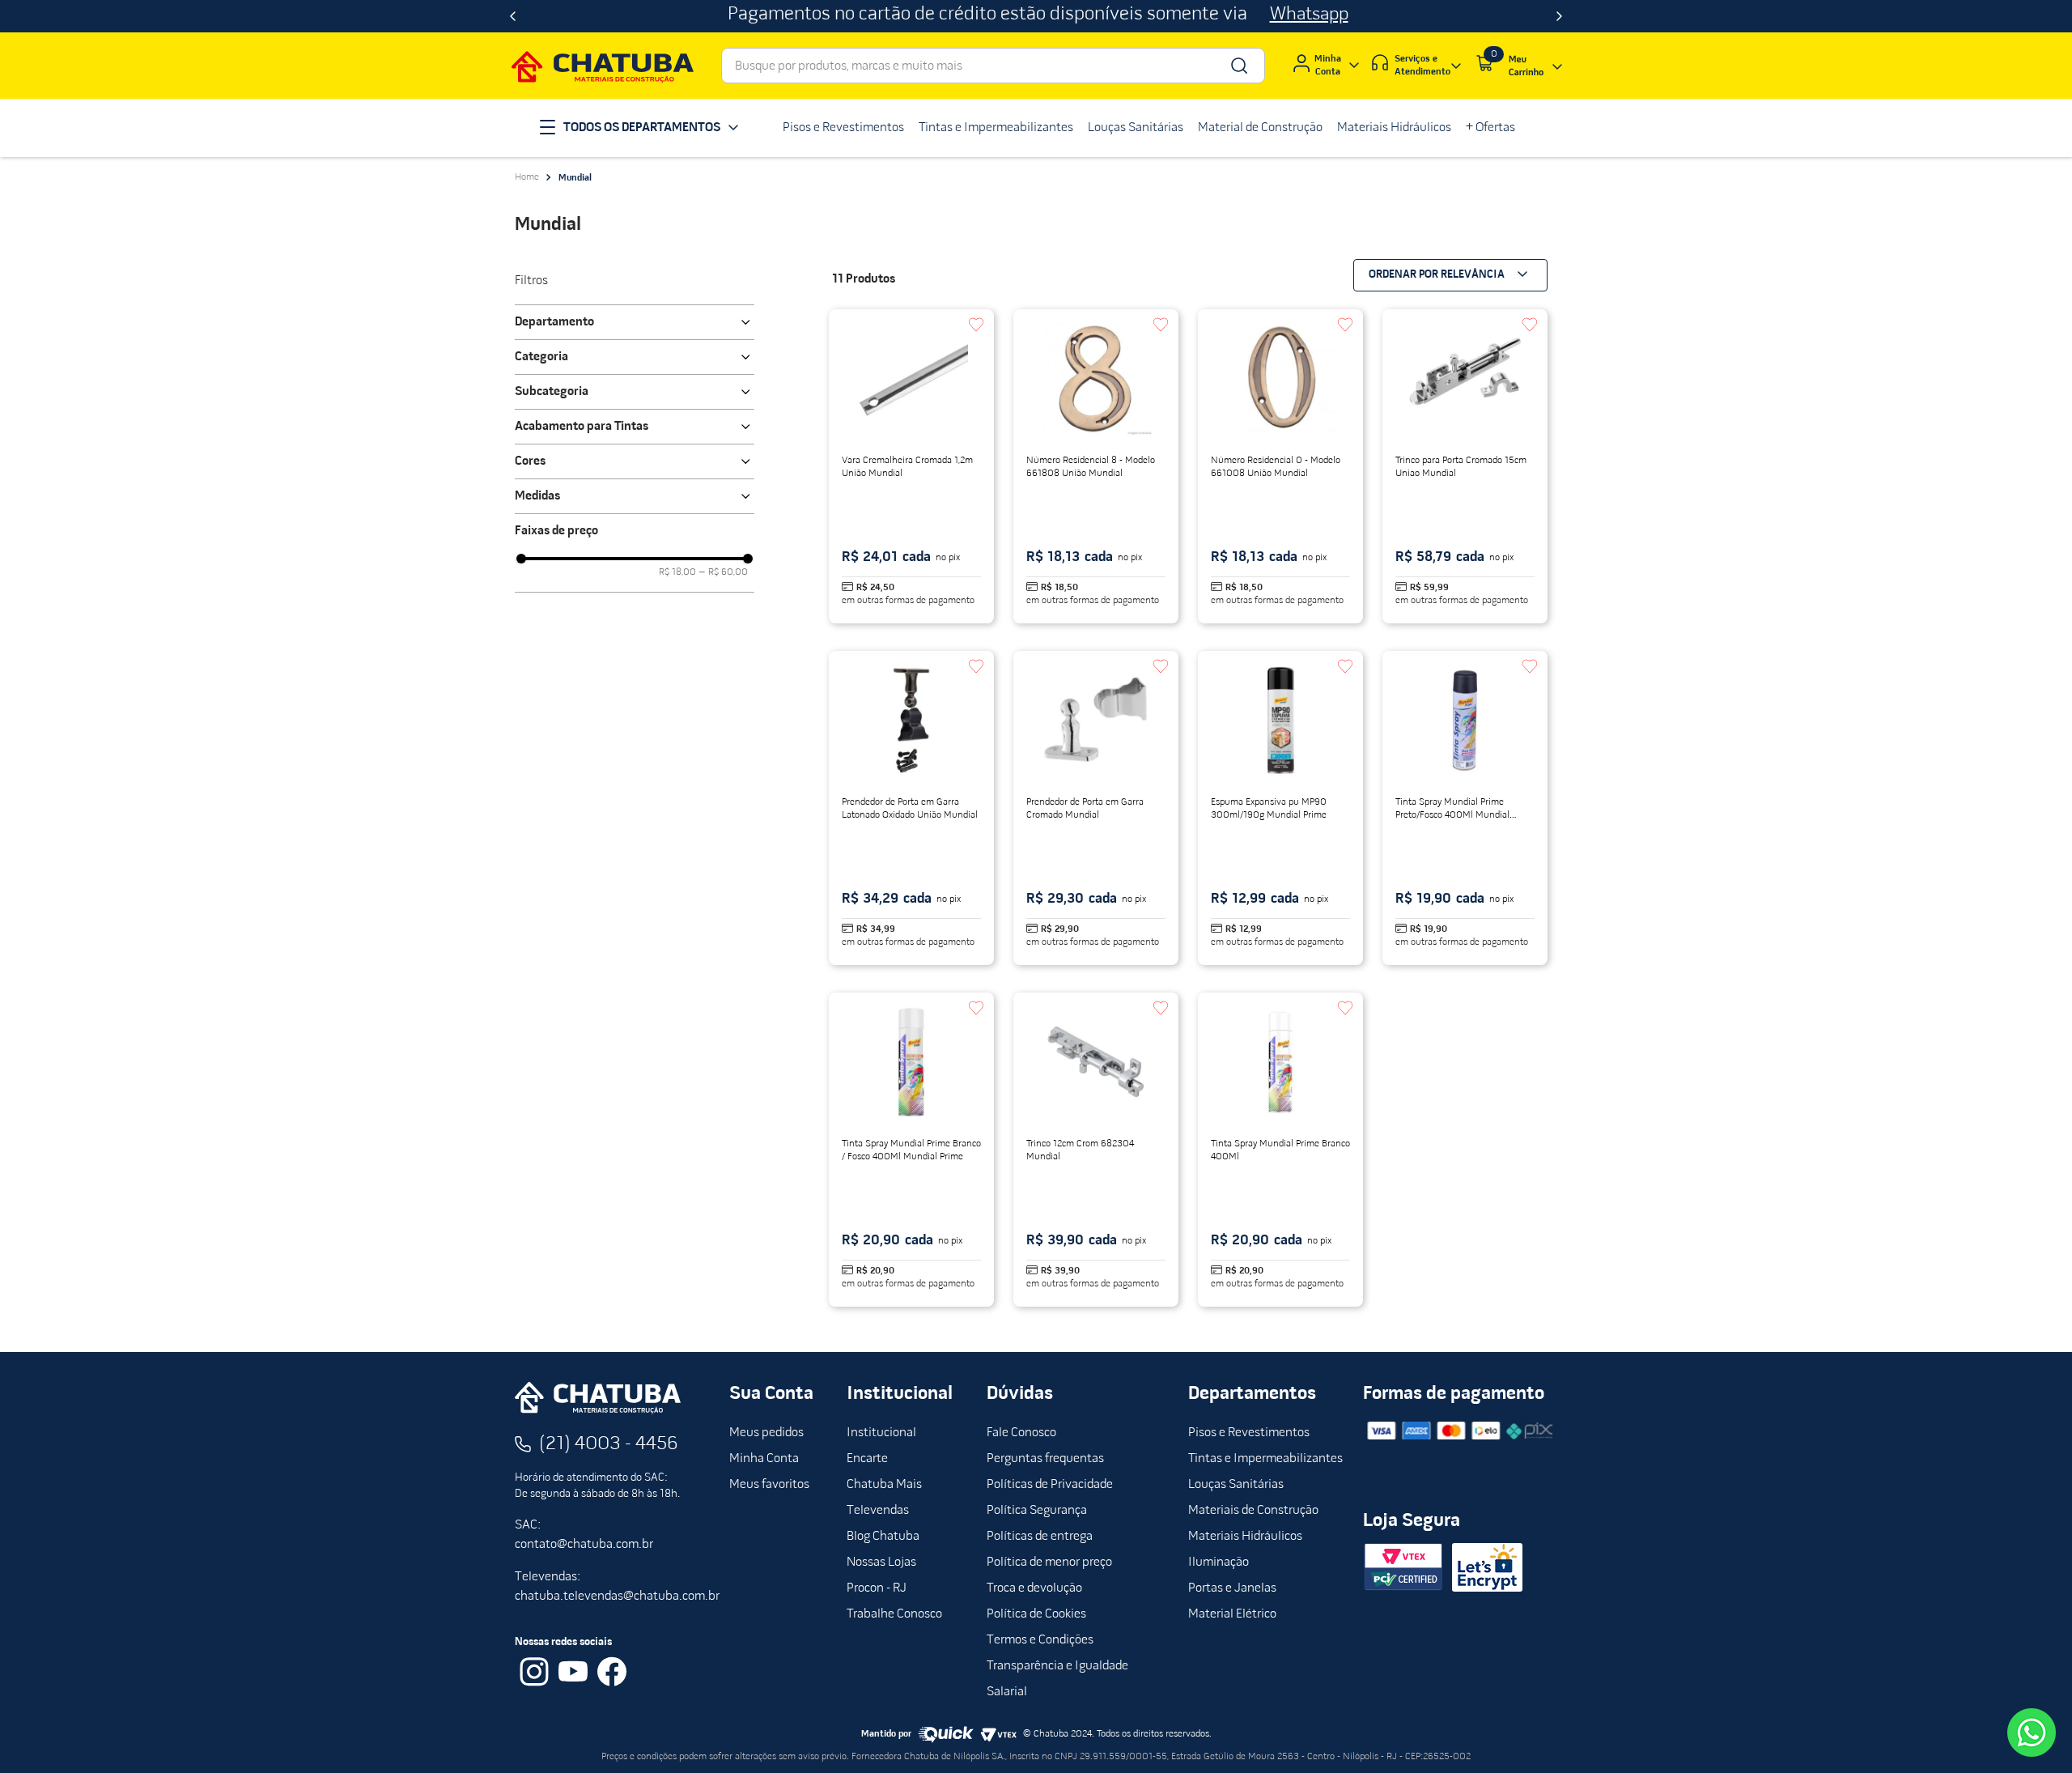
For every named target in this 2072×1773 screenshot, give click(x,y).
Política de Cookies (1036, 1614)
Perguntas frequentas (1045, 1459)
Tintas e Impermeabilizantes (1265, 1459)
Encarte (867, 1459)
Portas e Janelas (1232, 1588)
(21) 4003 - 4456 (609, 1444)
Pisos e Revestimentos (1249, 1433)
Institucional (881, 1433)
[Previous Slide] (513, 16)
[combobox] (993, 66)
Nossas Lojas (881, 1563)
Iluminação (1219, 1563)
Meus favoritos (769, 1485)
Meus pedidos (766, 1433)
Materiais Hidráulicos (1245, 1537)
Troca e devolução (1034, 1588)
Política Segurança (1037, 1511)
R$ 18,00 (677, 572)
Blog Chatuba (883, 1537)
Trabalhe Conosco (894, 1614)
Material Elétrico (1232, 1614)
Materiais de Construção (1253, 1511)
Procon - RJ (877, 1588)
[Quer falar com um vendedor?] (2032, 1733)
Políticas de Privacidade (1050, 1485)
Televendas (878, 1511)
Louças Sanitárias (1236, 1485)
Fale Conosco (1021, 1433)
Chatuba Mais (884, 1485)
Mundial (575, 178)
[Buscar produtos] (1238, 66)
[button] (635, 322)
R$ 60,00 (724, 572)
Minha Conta (764, 1459)
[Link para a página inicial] (527, 177)
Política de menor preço (1049, 1563)
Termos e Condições (1040, 1640)
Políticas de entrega (1040, 1537)
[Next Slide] (1559, 16)
